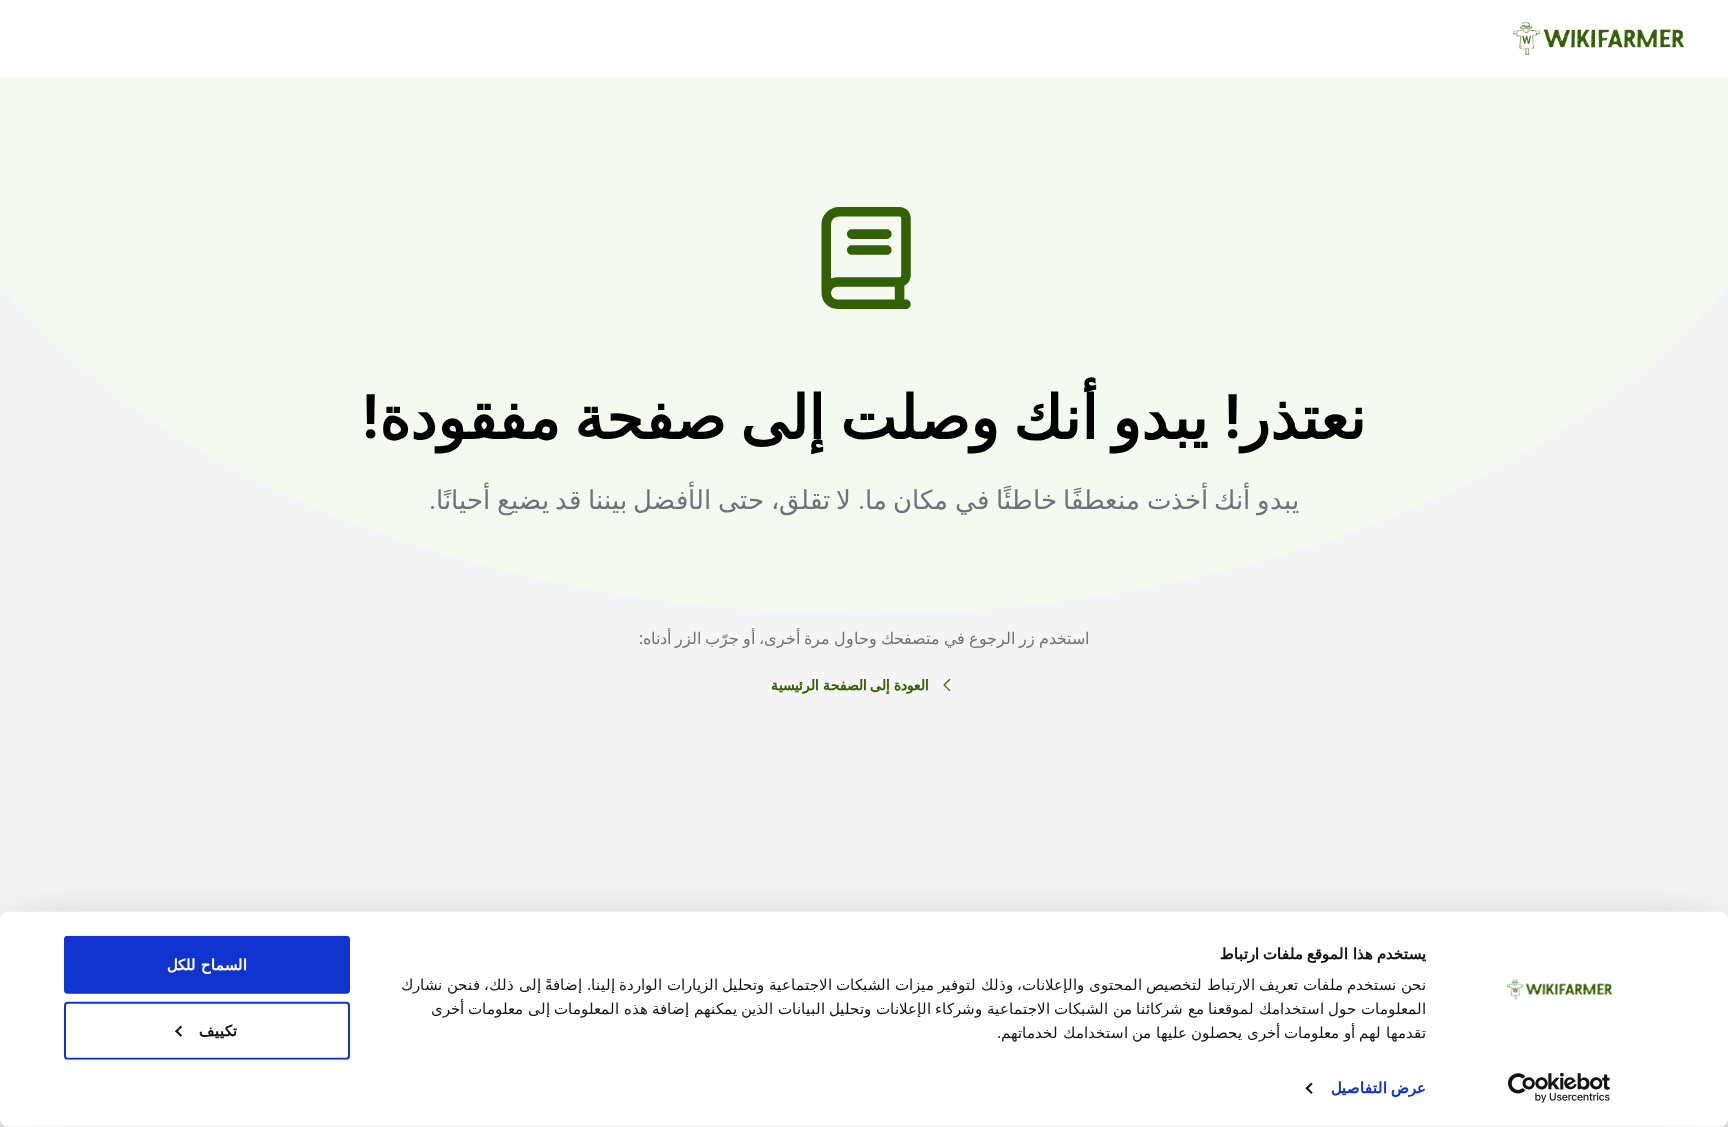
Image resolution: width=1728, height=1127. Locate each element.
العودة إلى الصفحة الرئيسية (850, 684)
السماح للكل (206, 964)
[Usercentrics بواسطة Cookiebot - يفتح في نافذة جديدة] (1559, 1088)
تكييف (218, 1029)
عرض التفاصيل (1378, 1087)
